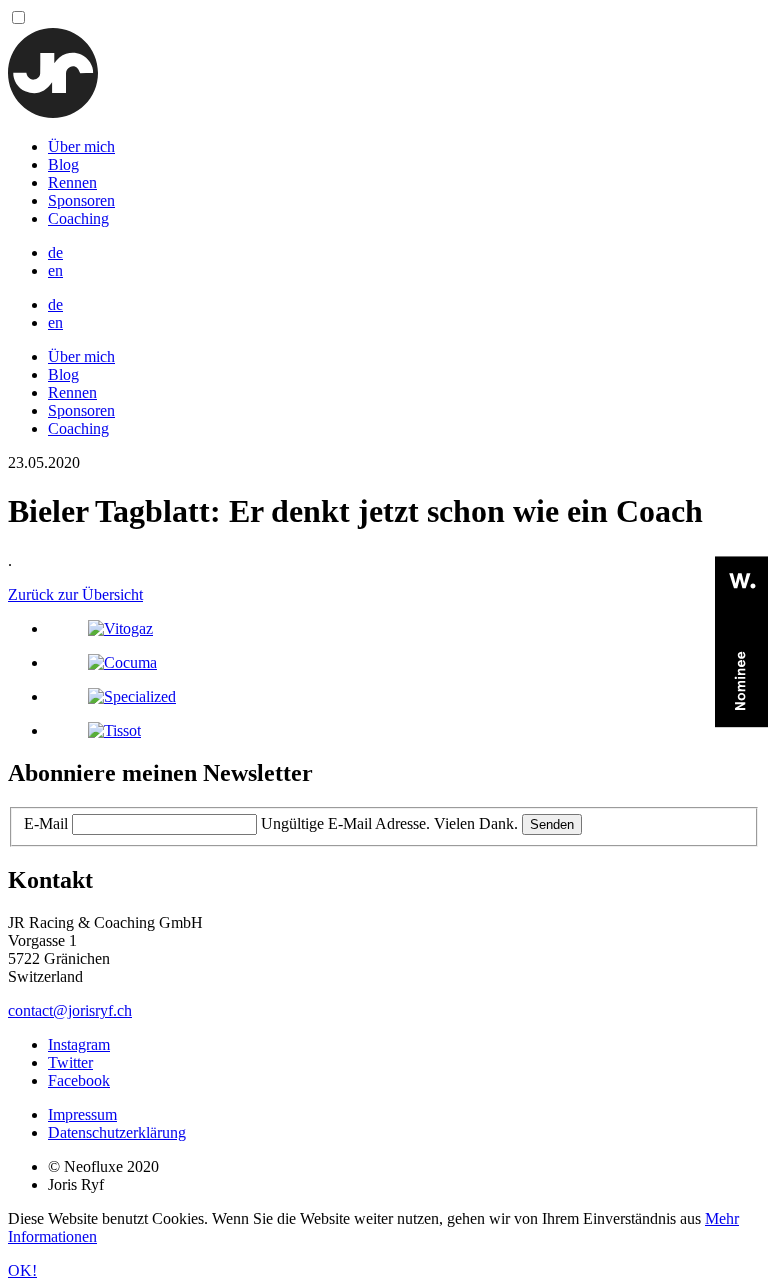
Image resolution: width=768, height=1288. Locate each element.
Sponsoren (81, 200)
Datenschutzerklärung (117, 1132)
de (55, 252)
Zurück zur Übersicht (75, 594)
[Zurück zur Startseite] (53, 112)
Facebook (79, 1080)
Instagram (79, 1044)
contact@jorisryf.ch (70, 1010)
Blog (63, 164)
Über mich (81, 146)
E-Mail (46, 823)
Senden (552, 824)
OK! (22, 1270)
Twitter (70, 1062)
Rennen (72, 182)
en (55, 270)
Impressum (82, 1114)
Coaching (78, 218)
